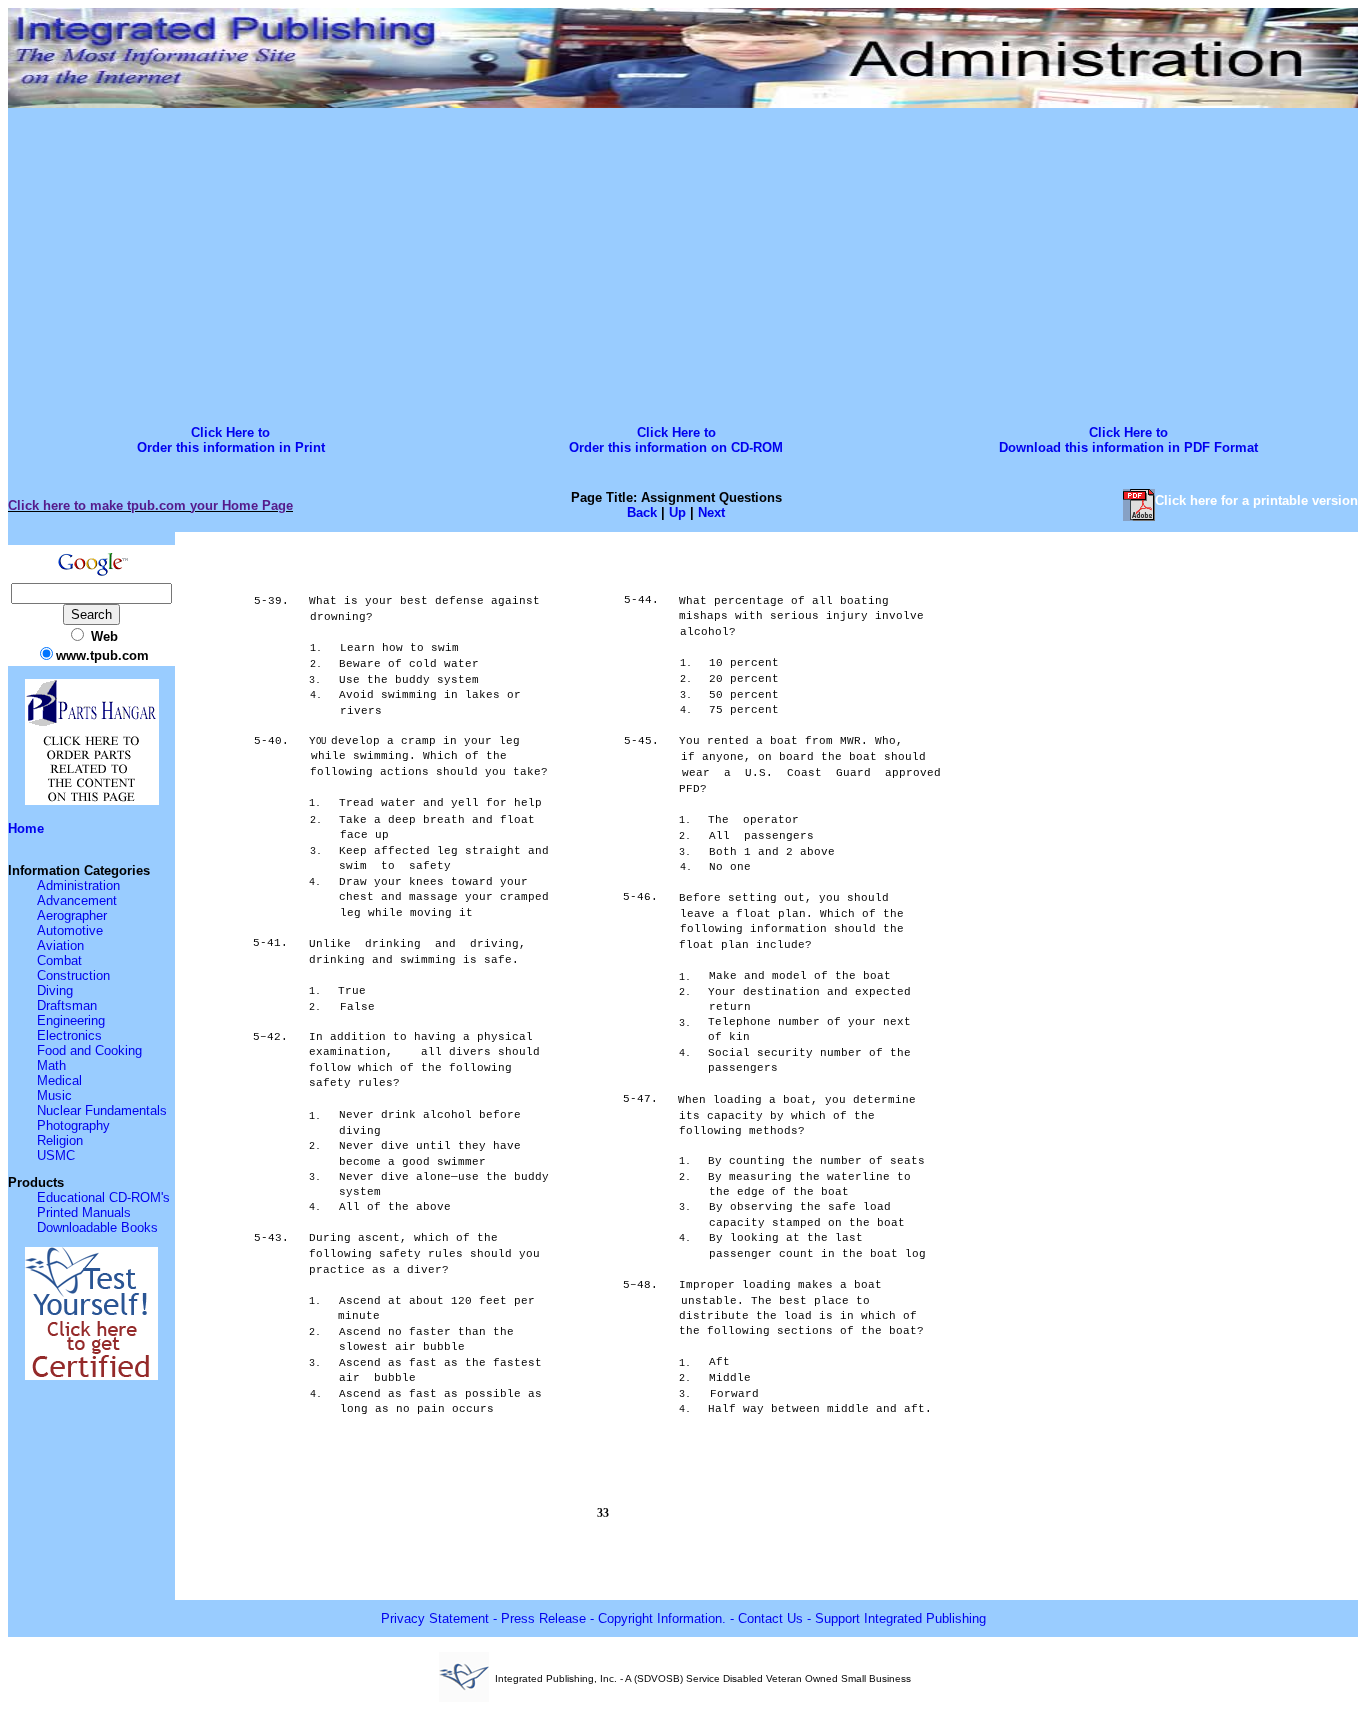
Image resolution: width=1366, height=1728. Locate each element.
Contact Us (770, 1618)
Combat (59, 960)
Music (54, 1095)
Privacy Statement (435, 1618)
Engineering (71, 1020)
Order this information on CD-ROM (676, 447)
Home (26, 828)
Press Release (543, 1618)
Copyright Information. (662, 1618)
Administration (78, 885)
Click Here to (230, 432)
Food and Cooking (89, 1050)
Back (642, 512)
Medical (59, 1080)
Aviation (60, 945)
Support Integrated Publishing (900, 1618)
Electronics (69, 1035)
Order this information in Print (231, 447)
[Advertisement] (683, 263)
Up (677, 512)
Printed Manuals (84, 1212)
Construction (73, 975)
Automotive (70, 930)
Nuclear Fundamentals (102, 1110)
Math (51, 1065)
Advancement (77, 900)
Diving (55, 990)
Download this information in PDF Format (1128, 447)
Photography (73, 1125)
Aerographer (72, 915)
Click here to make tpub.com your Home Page (150, 505)
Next (711, 512)
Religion (60, 1140)
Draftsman (67, 1005)
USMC (56, 1155)
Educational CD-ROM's (103, 1197)
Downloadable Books (97, 1227)
